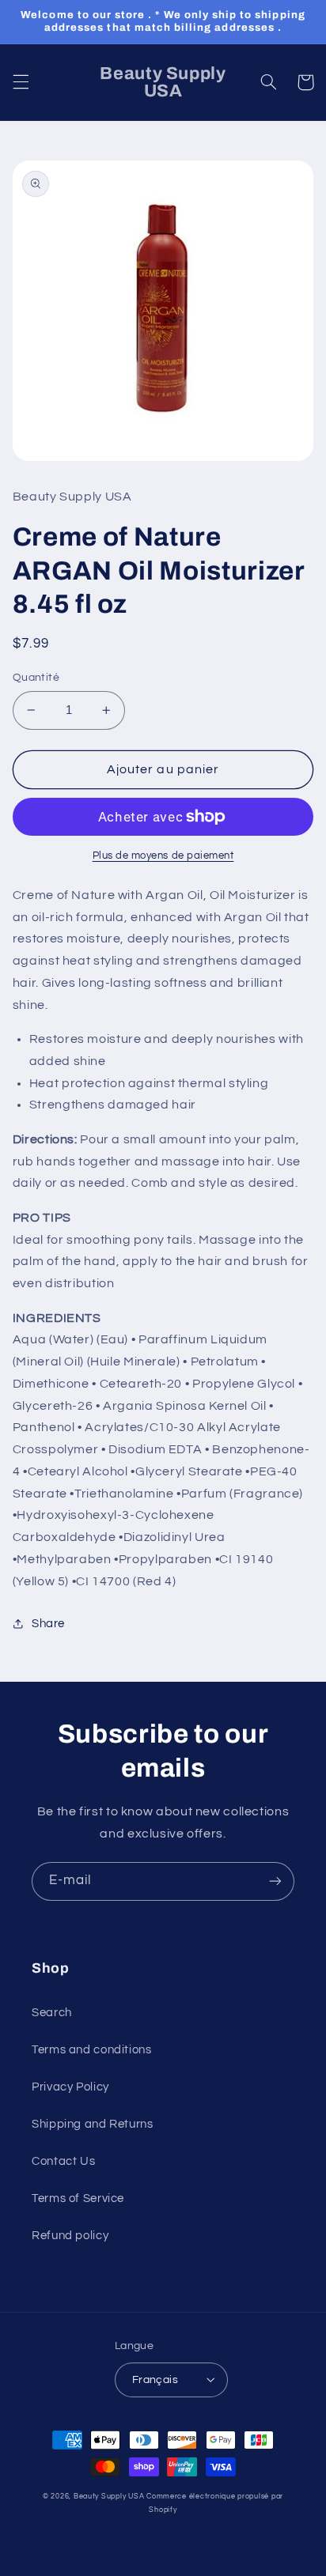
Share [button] (48, 1624)
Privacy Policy (70, 2087)
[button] (21, 82)
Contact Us (63, 2161)
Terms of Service (78, 2198)
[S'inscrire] (275, 1881)
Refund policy (70, 2236)
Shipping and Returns (93, 2124)
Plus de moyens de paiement (163, 856)
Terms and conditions (92, 2050)
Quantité (36, 678)
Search (52, 2013)
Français (155, 2380)
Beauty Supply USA (109, 2497)
